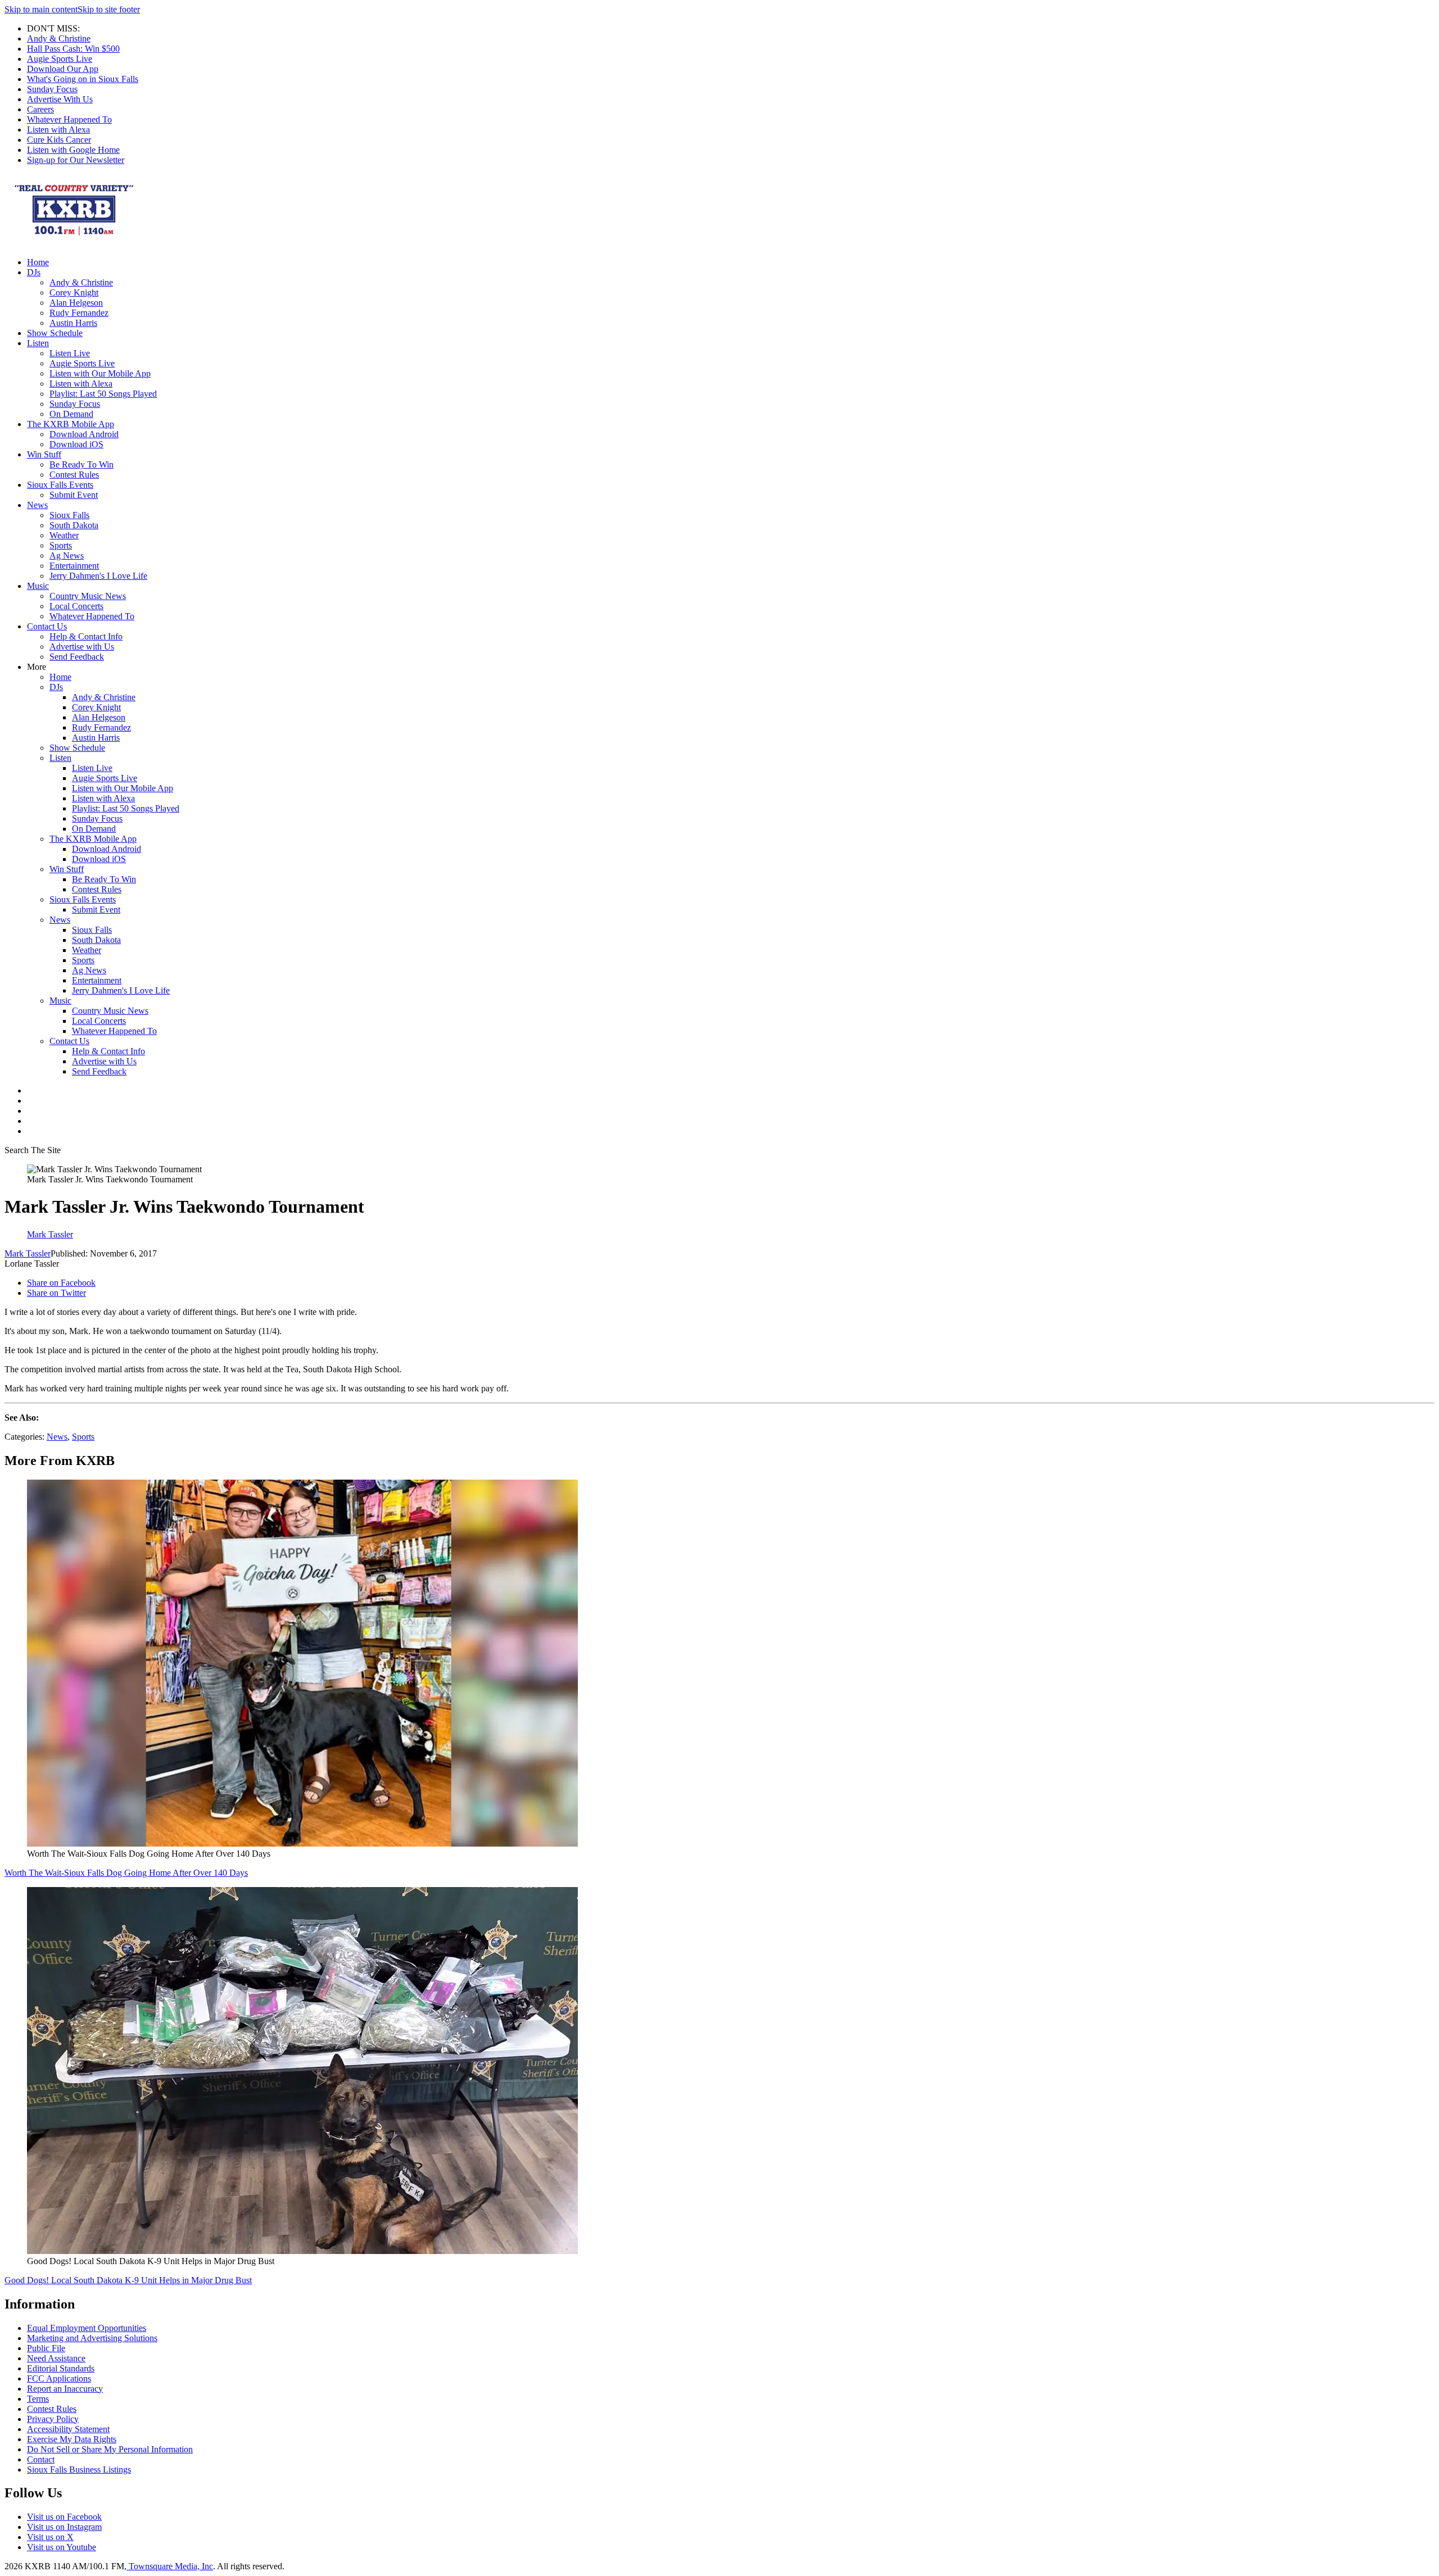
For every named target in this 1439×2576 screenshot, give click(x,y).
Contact (41, 2459)
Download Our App (63, 69)
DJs (34, 272)
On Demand (71, 414)
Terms (38, 2399)
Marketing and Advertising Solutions (92, 2338)
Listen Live (70, 353)
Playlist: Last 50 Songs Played (103, 394)
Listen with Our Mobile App (100, 373)
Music (38, 586)
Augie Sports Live (60, 59)
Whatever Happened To (69, 119)
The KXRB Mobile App (71, 424)
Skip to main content (41, 9)
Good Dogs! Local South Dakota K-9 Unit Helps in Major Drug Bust (128, 2280)
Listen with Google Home (73, 150)
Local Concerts (76, 606)
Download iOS (76, 444)
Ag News (67, 555)
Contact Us (47, 626)
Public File (46, 2348)
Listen (38, 343)
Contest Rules (74, 475)
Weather (64, 535)
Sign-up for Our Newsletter (76, 160)
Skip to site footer (109, 9)
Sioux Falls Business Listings (79, 2470)
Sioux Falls (69, 515)
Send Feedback (77, 657)
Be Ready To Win (82, 464)
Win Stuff (44, 454)
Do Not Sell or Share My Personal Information (110, 2449)
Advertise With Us (60, 99)
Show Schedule (55, 333)
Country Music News (88, 596)
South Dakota (74, 525)
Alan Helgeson (76, 303)
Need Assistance (56, 2358)
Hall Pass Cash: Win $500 (73, 49)
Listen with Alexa (58, 130)
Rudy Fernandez (79, 313)
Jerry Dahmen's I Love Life (98, 576)
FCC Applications (59, 2378)
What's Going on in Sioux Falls (83, 79)
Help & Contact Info (86, 636)
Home (38, 262)
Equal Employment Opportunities (87, 2328)
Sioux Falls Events (60, 485)
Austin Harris (73, 323)
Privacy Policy (53, 2419)
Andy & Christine (59, 38)
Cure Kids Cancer (59, 140)
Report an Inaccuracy (65, 2389)
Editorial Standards (61, 2368)
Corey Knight (74, 292)
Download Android (84, 434)
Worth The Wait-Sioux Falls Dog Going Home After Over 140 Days (126, 1873)
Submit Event (74, 495)
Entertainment (74, 566)
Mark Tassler (28, 1253)
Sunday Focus (52, 89)
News (37, 505)
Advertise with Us (82, 647)
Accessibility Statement (68, 2429)
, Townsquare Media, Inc (169, 2566)
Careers (40, 109)
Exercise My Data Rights (72, 2439)
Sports (61, 545)
